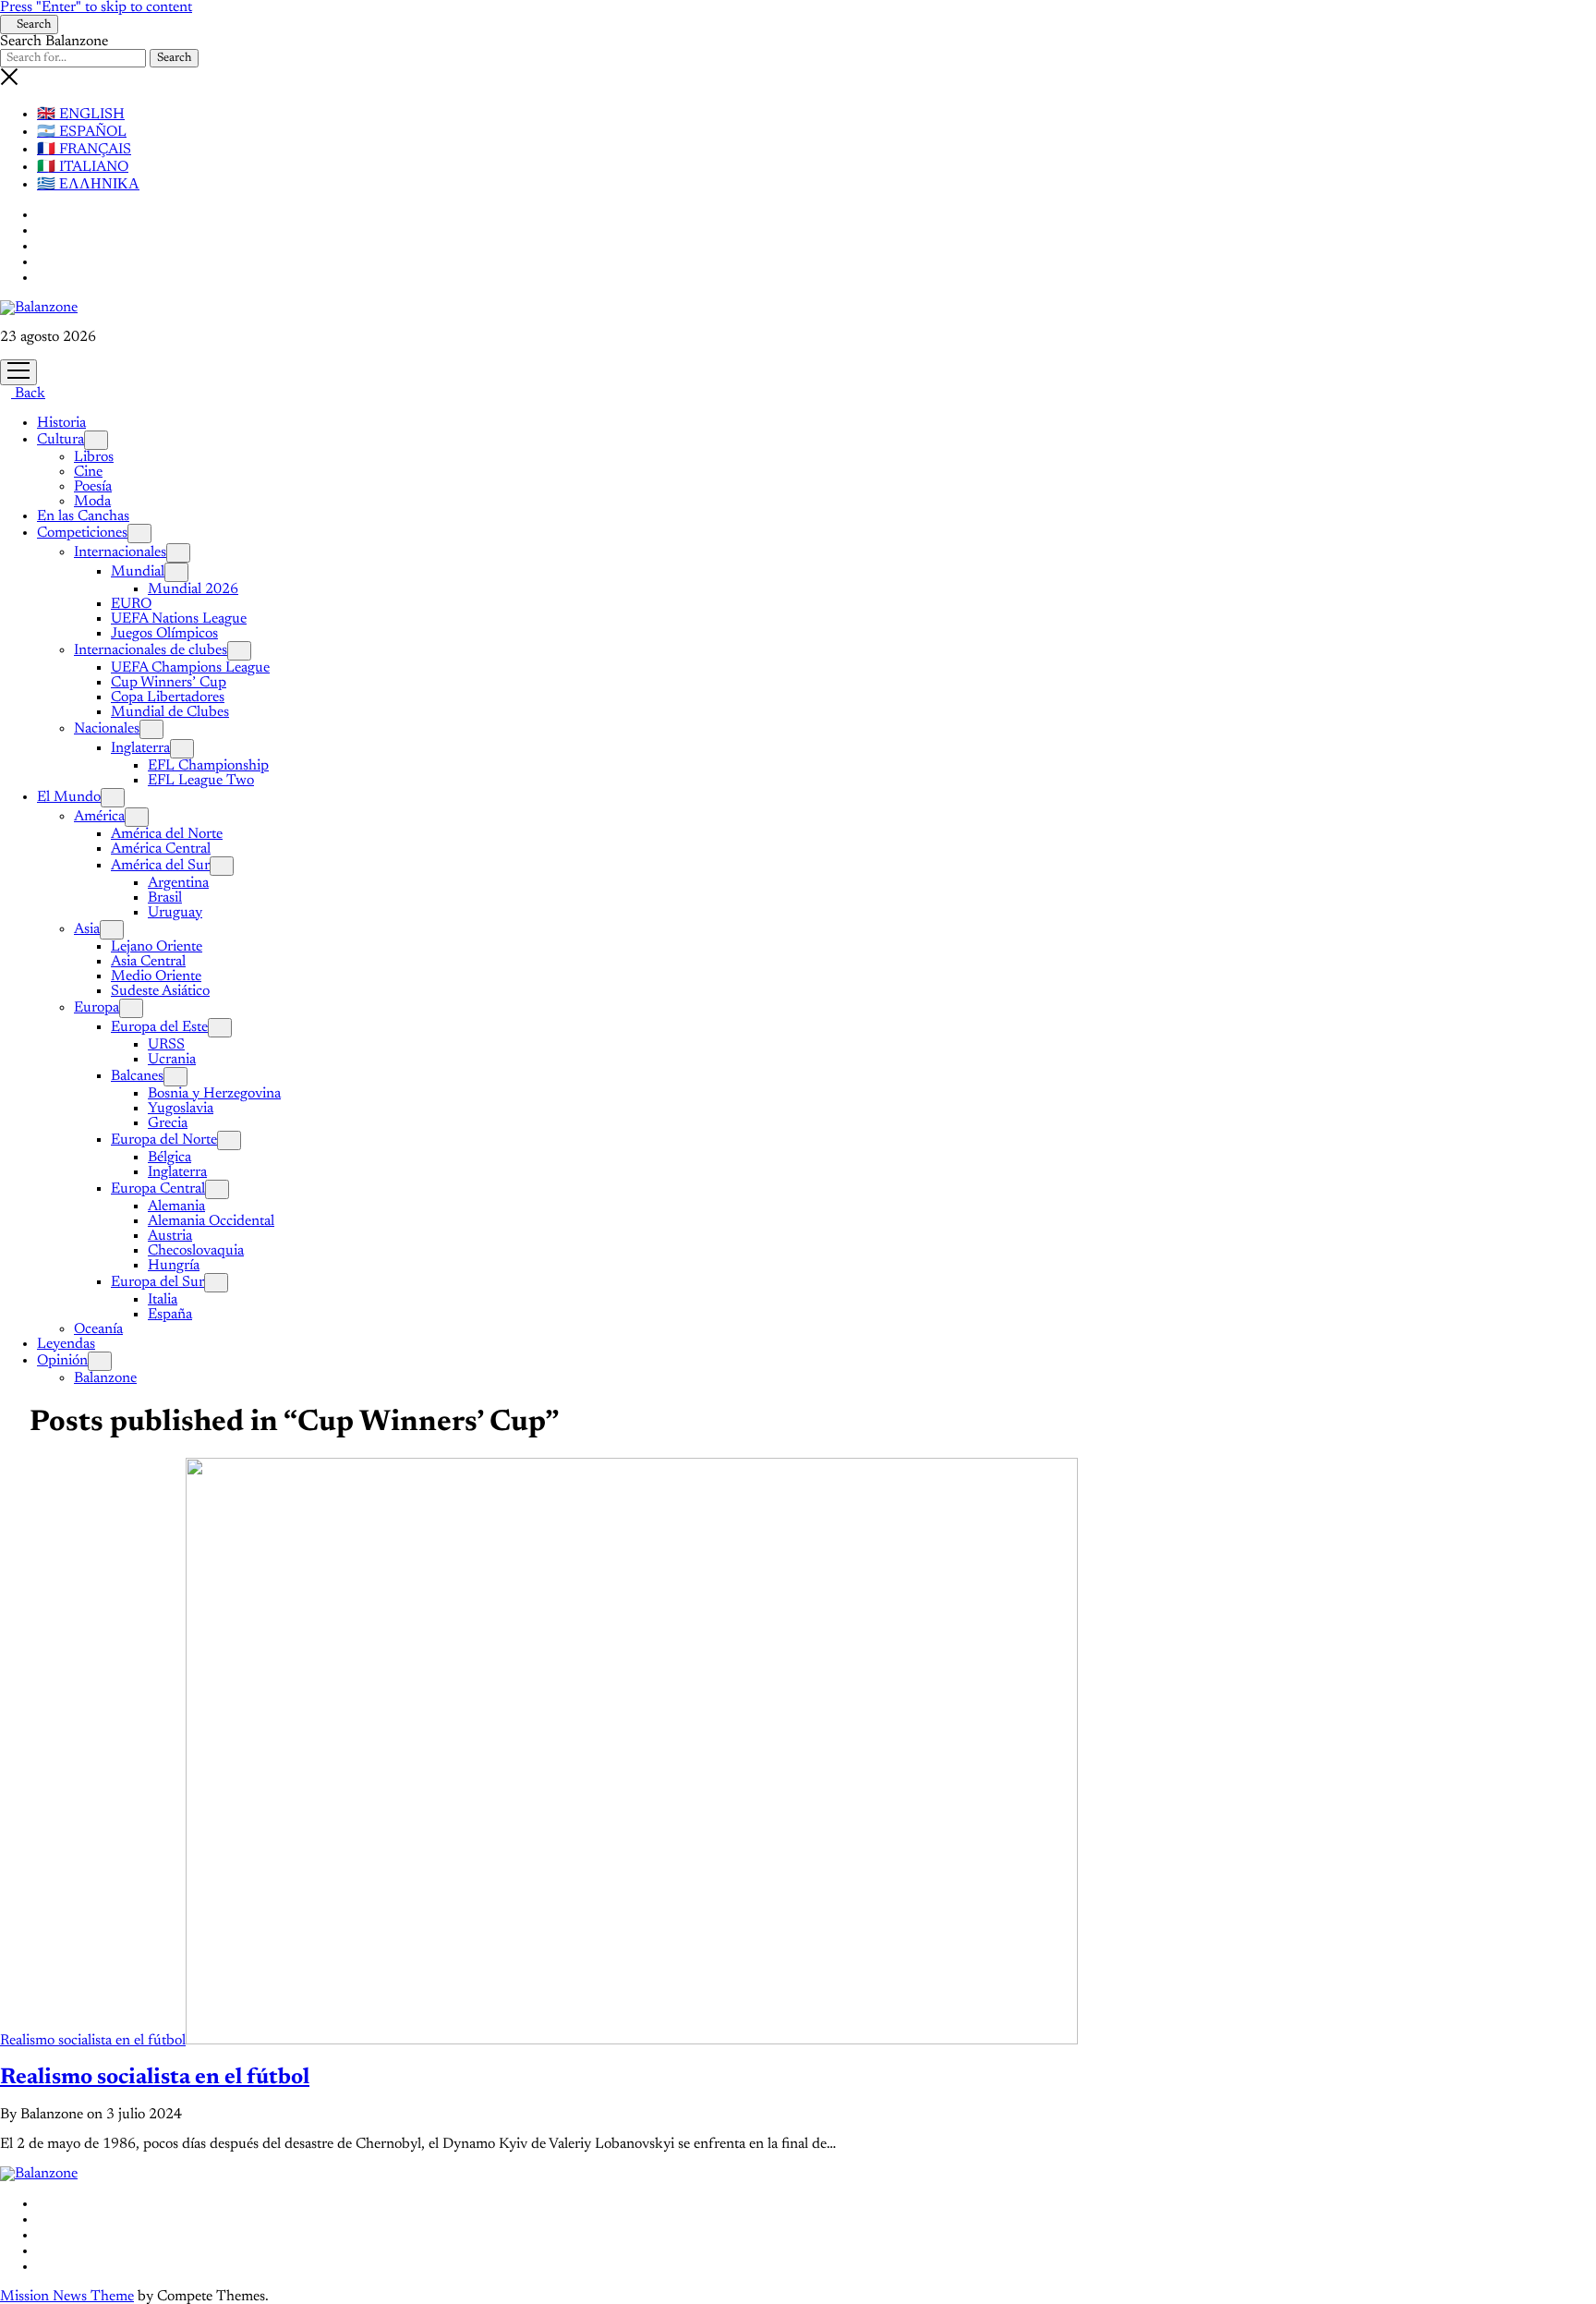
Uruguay (175, 913)
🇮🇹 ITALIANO (83, 167)
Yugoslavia (181, 1109)
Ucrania (172, 1060)
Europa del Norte (164, 1140)
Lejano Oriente (157, 947)
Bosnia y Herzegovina (214, 1094)
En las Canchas (83, 516)
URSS (166, 1045)
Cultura (60, 440)
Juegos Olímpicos (164, 634)
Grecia (168, 1123)
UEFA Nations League (179, 619)
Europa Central (158, 1189)
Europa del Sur (157, 1282)
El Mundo (69, 797)
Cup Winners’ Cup (169, 683)
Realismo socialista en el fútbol (93, 2041)
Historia (61, 423)
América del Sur (160, 866)
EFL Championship (208, 766)
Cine (88, 472)
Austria (170, 1236)
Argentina (178, 883)
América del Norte (167, 834)
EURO (131, 604)
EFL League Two (201, 781)
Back (28, 394)
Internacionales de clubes (151, 650)
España (170, 1315)
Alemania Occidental (211, 1221)
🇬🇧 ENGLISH (81, 115)
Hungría (174, 1266)
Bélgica (169, 1158)
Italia (163, 1300)
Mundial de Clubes (170, 712)
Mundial (138, 572)
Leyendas (66, 1344)
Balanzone (105, 1378)
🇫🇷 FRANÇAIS (84, 150)
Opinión (62, 1361)
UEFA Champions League (190, 668)
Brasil (165, 898)
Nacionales (107, 729)
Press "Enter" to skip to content (96, 7)
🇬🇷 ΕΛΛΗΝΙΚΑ (88, 185)
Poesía (93, 487)
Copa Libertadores (168, 697)
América (99, 817)
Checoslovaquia (196, 1251)
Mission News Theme (67, 2297)
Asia (87, 929)
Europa (97, 1008)
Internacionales (120, 552)
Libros (94, 457)
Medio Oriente (156, 976)
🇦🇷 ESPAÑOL (82, 132)
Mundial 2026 (193, 589)
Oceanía (98, 1329)
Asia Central (148, 962)
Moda (92, 502)
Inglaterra (140, 748)
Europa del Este (159, 1027)
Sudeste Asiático (160, 991)
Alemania (176, 1207)
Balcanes (137, 1076)
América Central (161, 849)
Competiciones (82, 533)
